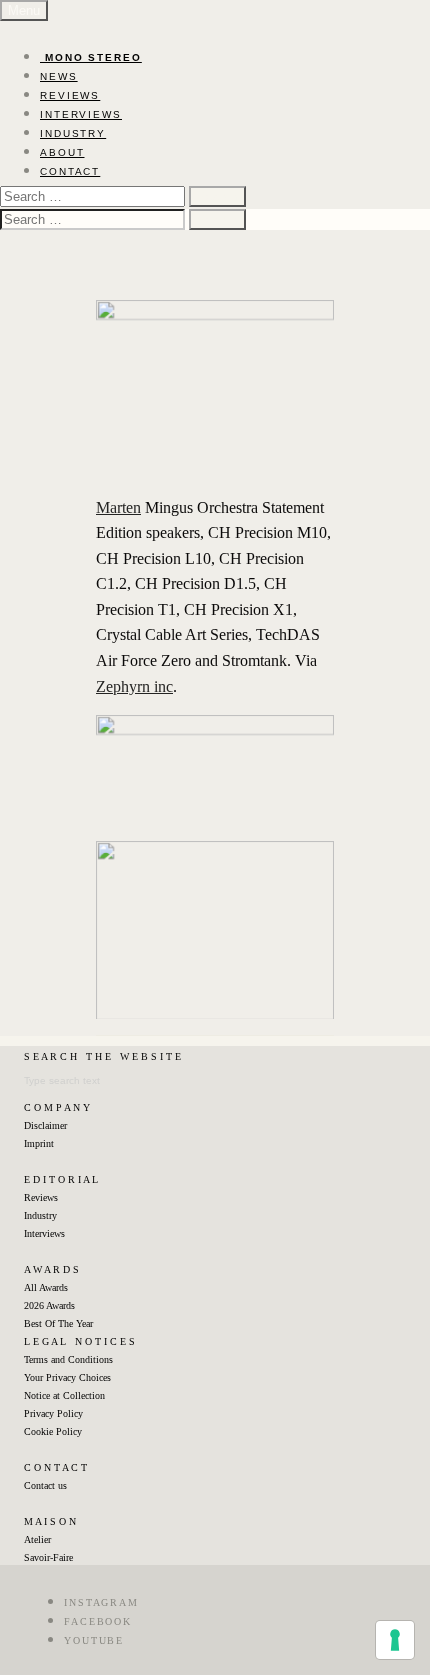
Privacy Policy (53, 1413)
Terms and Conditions (68, 1359)
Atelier (37, 1539)
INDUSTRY (73, 133)
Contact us (45, 1485)
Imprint (39, 1143)
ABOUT (62, 152)
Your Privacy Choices (67, 1377)
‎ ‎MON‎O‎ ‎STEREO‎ (91, 57)
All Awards (46, 1287)
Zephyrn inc (134, 686)
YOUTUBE (94, 1640)
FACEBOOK (98, 1621)
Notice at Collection (64, 1395)
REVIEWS (70, 95)
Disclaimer (45, 1125)
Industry (40, 1215)
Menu (24, 10)
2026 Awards (49, 1305)
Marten (118, 507)
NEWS (59, 76)
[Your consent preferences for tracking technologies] (395, 1640)
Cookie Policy (53, 1431)
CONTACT (70, 171)
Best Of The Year (58, 1323)
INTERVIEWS (81, 114)
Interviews (44, 1233)
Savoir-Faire (48, 1557)
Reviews (41, 1197)
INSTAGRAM (101, 1602)
